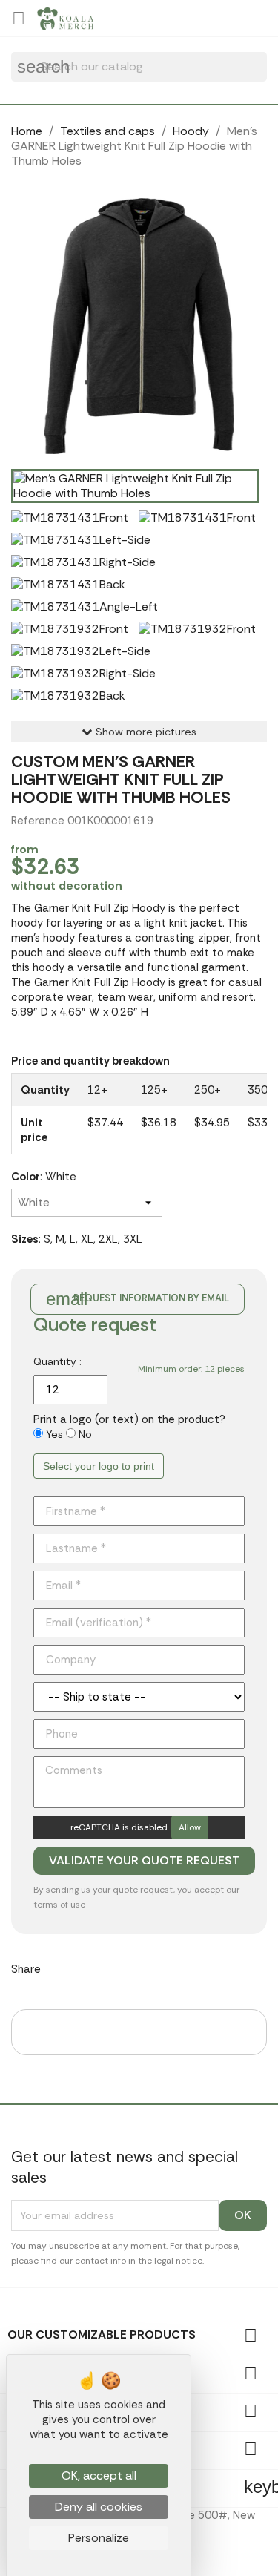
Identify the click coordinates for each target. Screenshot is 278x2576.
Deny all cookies (99, 2507)
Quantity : (57, 1361)
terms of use (59, 1905)
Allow (190, 1827)
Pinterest (139, 1967)
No (85, 1434)
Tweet (100, 1967)
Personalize (99, 2538)
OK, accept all (99, 2475)
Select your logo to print (99, 1466)
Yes (54, 1434)
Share (62, 1967)
